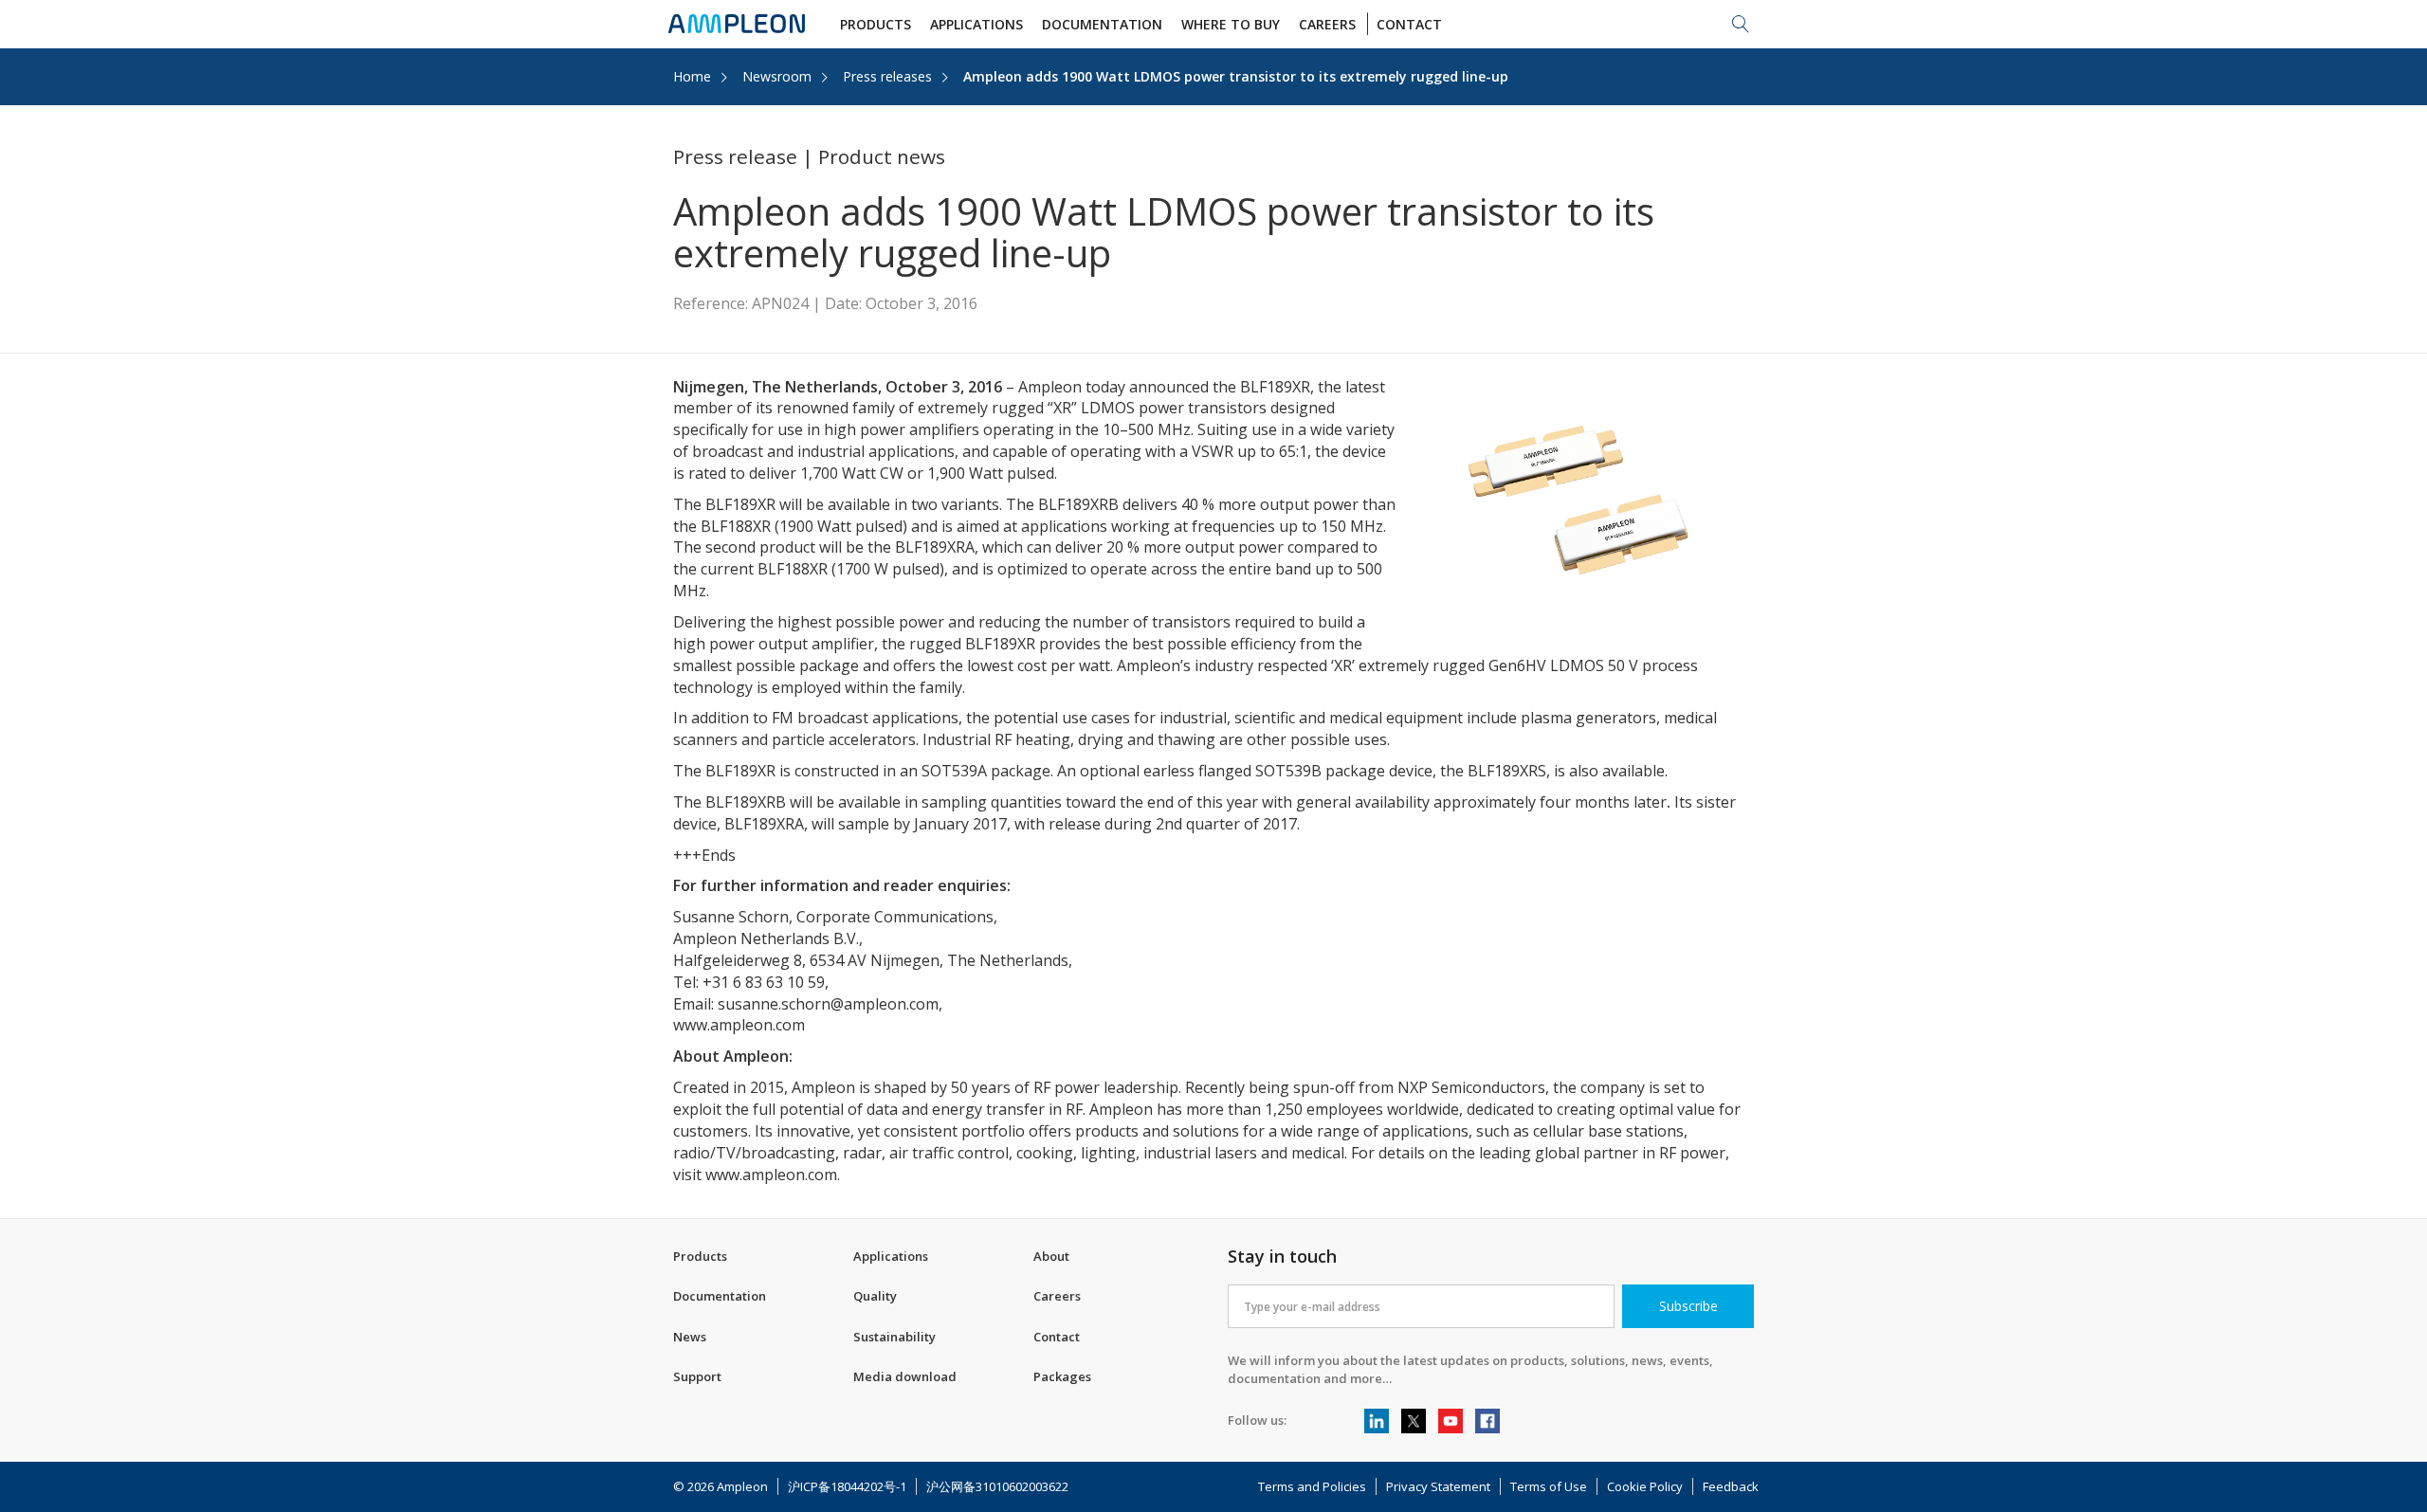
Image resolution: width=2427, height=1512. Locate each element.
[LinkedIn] (1377, 1421)
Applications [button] (976, 24)
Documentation (720, 1296)
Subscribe (1688, 1306)
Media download (905, 1376)
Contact (1057, 1337)
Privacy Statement (1438, 1486)
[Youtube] (1451, 1421)
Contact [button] (1409, 24)
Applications (891, 1256)
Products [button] (876, 24)
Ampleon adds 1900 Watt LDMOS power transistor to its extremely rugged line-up (1236, 76)
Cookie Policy (1645, 1486)
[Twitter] (1414, 1421)
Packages (1062, 1376)
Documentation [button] (1102, 24)
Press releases (887, 76)
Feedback (1731, 1486)
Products (700, 1256)
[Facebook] (1487, 1421)
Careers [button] (1327, 24)
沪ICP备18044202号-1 (847, 1486)
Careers (1057, 1296)
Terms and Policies (1312, 1486)
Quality (875, 1296)
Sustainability (894, 1337)
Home (692, 76)
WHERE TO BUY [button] (1231, 24)
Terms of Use (1549, 1486)
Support (697, 1376)
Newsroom (777, 76)
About (1051, 1256)
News (690, 1337)
